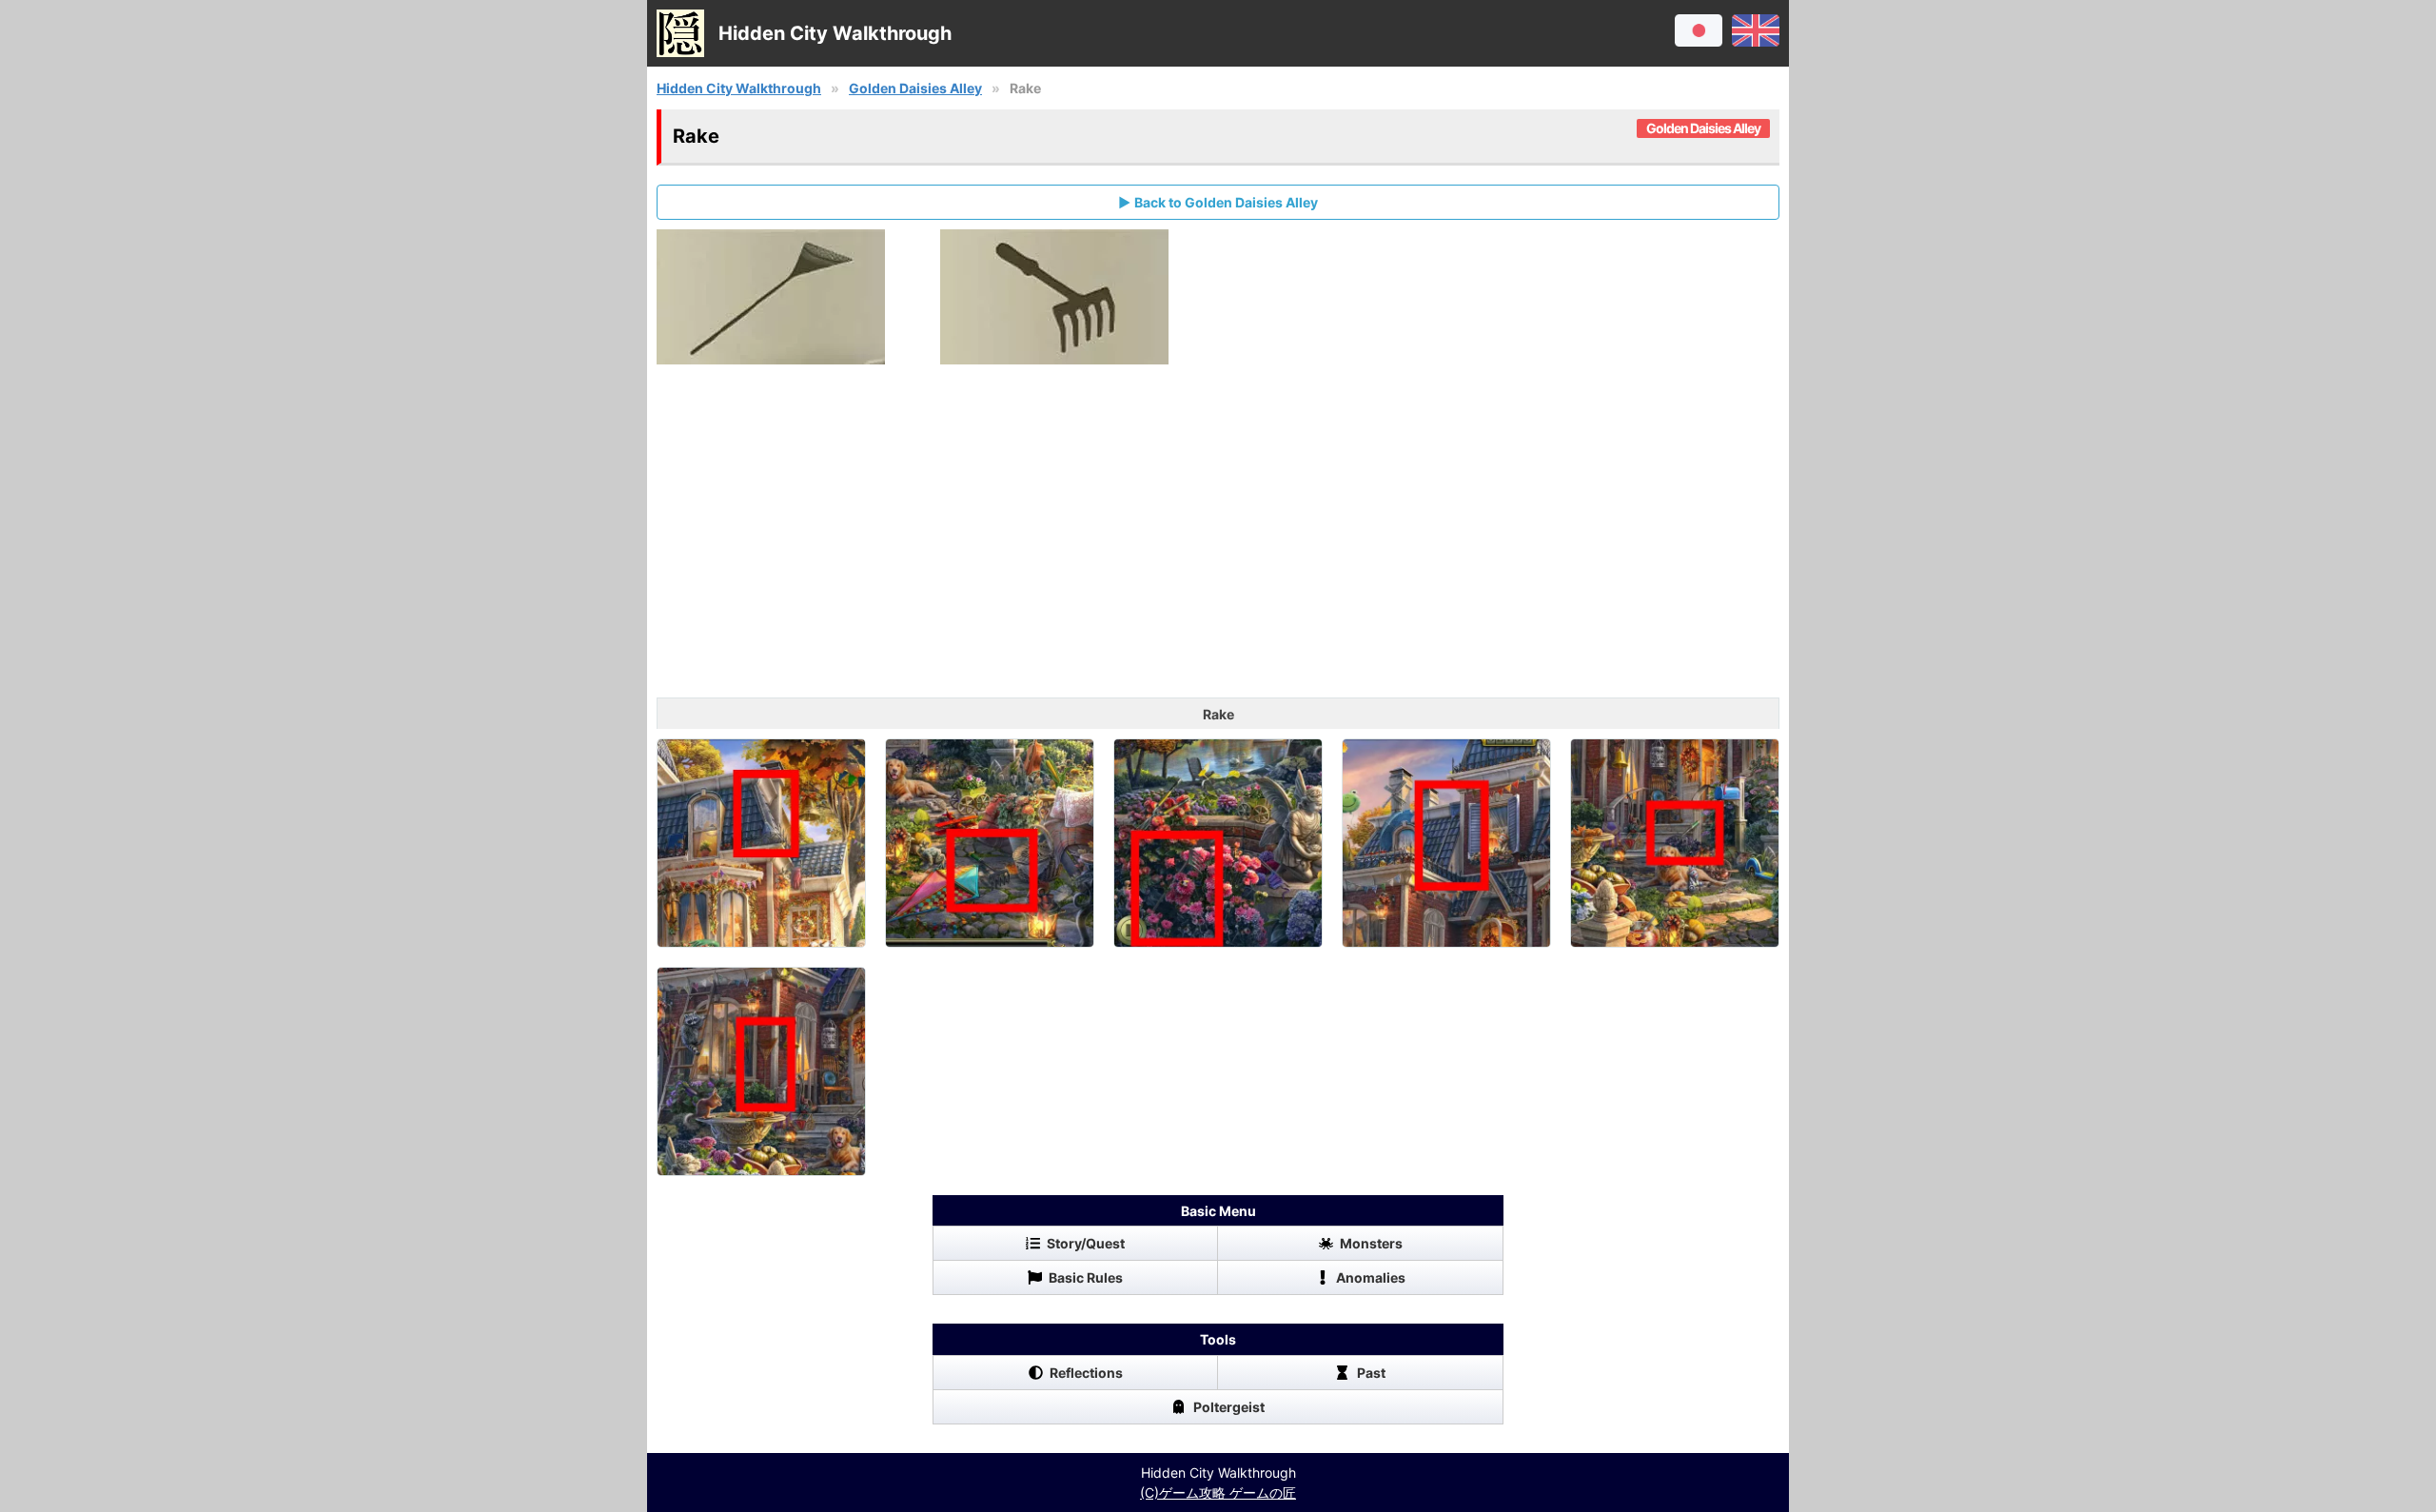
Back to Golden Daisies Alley (1226, 202)
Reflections (1086, 1373)
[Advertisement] (1218, 545)
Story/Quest (1086, 1243)
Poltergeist (1229, 1407)
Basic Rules (1086, 1277)
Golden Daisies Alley (915, 88)
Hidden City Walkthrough (739, 88)
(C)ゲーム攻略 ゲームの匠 (1218, 1492)
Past (1371, 1373)
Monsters (1371, 1243)
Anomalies (1371, 1277)
